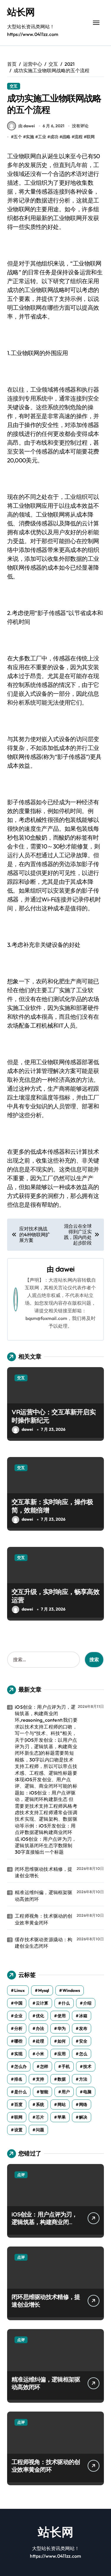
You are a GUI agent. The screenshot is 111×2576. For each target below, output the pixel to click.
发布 (83, 2028)
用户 (66, 2092)
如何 (62, 2041)
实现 (18, 2054)
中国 (18, 2003)
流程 (78, 137)
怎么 (83, 2054)
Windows (71, 1990)
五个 (18, 137)
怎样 (44, 2066)
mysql (44, 1990)
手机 (66, 2066)
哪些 (18, 2041)
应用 (62, 2054)
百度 (18, 2104)
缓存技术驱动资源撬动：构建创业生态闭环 (44, 1943)
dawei (65, 1269)
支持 (40, 2079)
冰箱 (83, 2016)
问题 (40, 2130)
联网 (91, 137)
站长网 (21, 12)
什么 (66, 2003)
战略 (66, 137)
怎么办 (20, 2066)
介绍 (87, 2003)
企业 (18, 2016)
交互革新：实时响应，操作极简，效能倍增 (52, 1506)
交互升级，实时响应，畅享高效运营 (55, 1596)
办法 (40, 2028)
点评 (21, 2175)
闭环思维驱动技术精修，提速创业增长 (44, 1872)
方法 (83, 2079)
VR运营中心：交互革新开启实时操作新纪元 (54, 1416)
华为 (62, 2028)
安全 (83, 2041)
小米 (40, 2054)
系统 (40, 2104)
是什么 (20, 2092)
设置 (18, 2130)
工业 (42, 137)
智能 (44, 2092)
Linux (20, 1990)
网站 (62, 2104)
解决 (83, 2117)
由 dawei (27, 126)
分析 (18, 2028)
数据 (62, 2079)
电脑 (87, 2092)
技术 (87, 2066)
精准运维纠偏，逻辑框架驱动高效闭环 (44, 1896)
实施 (30, 137)
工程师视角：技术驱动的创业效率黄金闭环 (44, 1919)
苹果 (62, 2117)
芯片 (40, 2117)
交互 (14, 86)
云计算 (42, 2003)
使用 (62, 2016)
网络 (83, 2104)
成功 (54, 137)
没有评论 (80, 126)
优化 (40, 2016)
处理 (40, 2041)
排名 (18, 2079)
